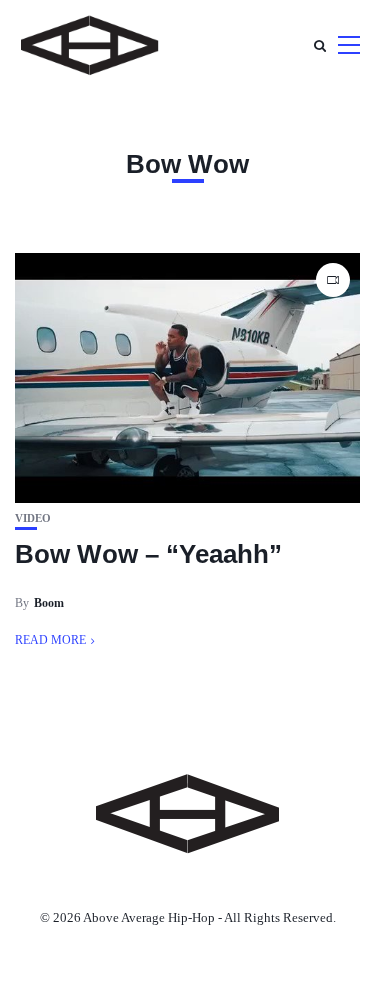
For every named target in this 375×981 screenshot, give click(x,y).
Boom (49, 603)
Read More (50, 640)
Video (33, 518)
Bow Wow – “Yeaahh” (148, 554)
